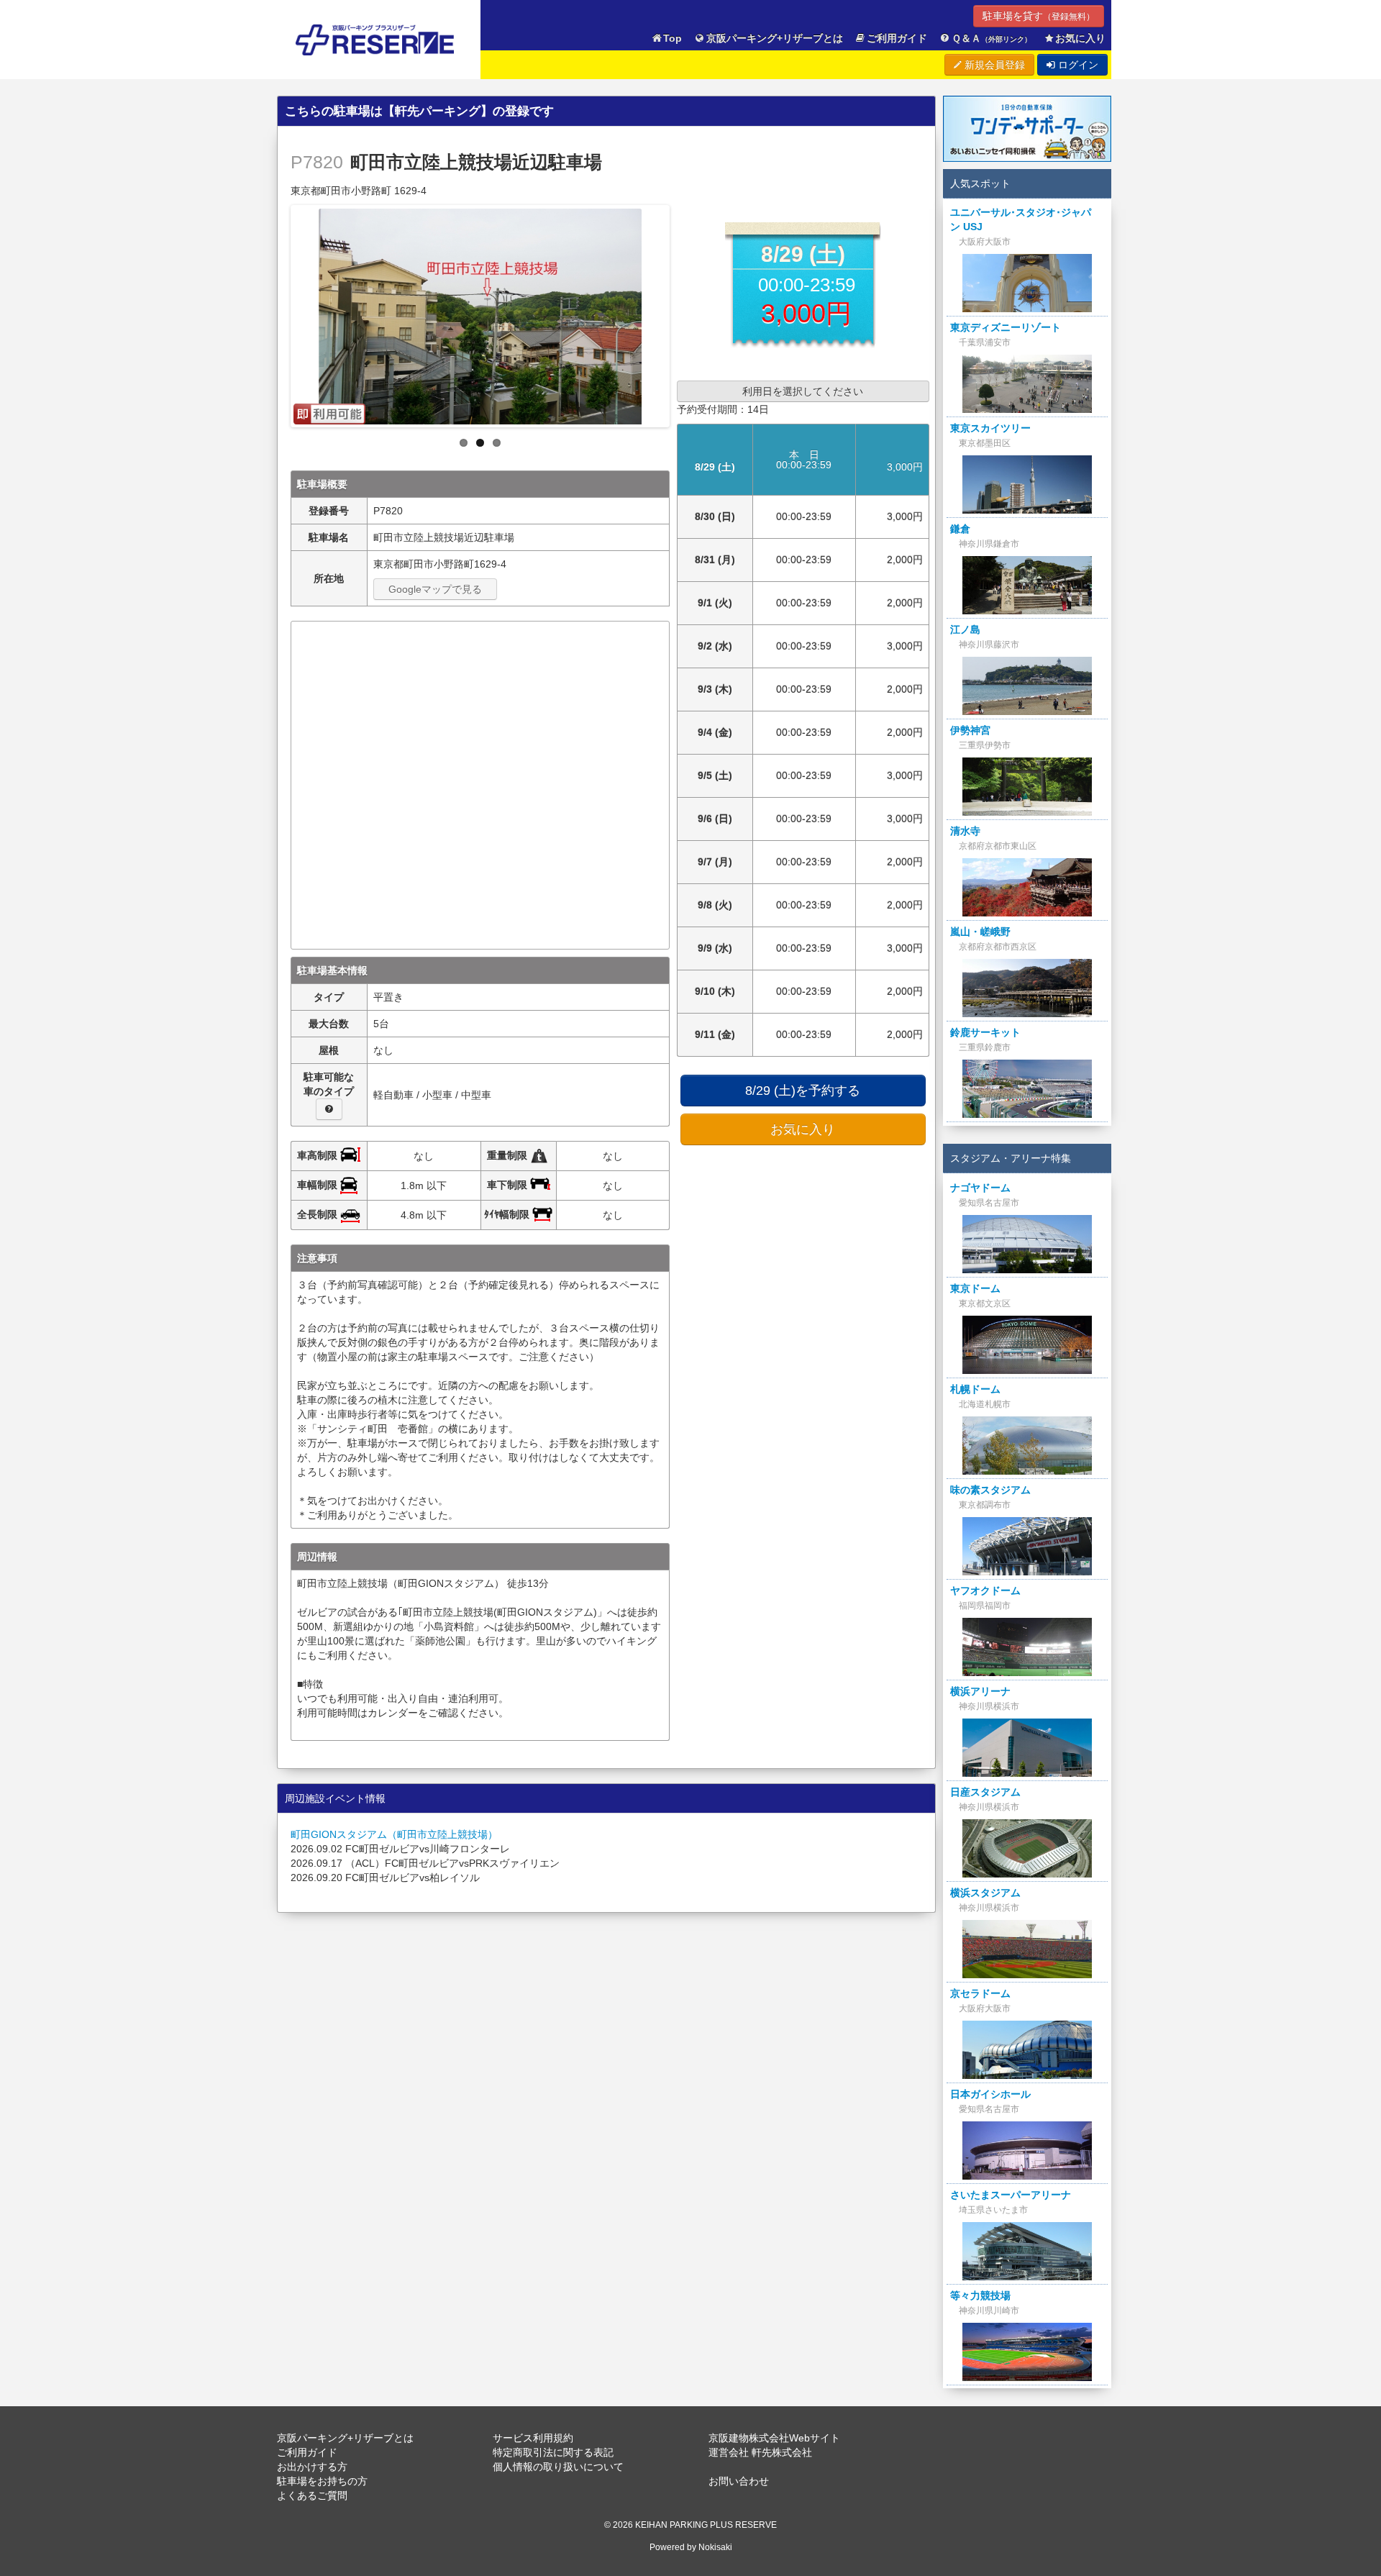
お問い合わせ (739, 2481)
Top (673, 38)
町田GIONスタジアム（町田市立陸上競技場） (394, 1834)
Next (682, 312)
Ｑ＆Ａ (992, 38)
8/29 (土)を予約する (803, 1091)
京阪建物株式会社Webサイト (774, 2438)
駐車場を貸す (1039, 16)
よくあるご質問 (312, 2495)
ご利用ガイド (897, 38)
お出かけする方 (312, 2467)
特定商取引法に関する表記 (553, 2452)
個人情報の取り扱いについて (558, 2467)
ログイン (1077, 65)
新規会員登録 (993, 65)
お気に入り (1080, 38)
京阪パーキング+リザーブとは (775, 38)
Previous (278, 312)
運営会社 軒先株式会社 (760, 2452)
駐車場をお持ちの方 (322, 2481)
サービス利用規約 (533, 2438)
